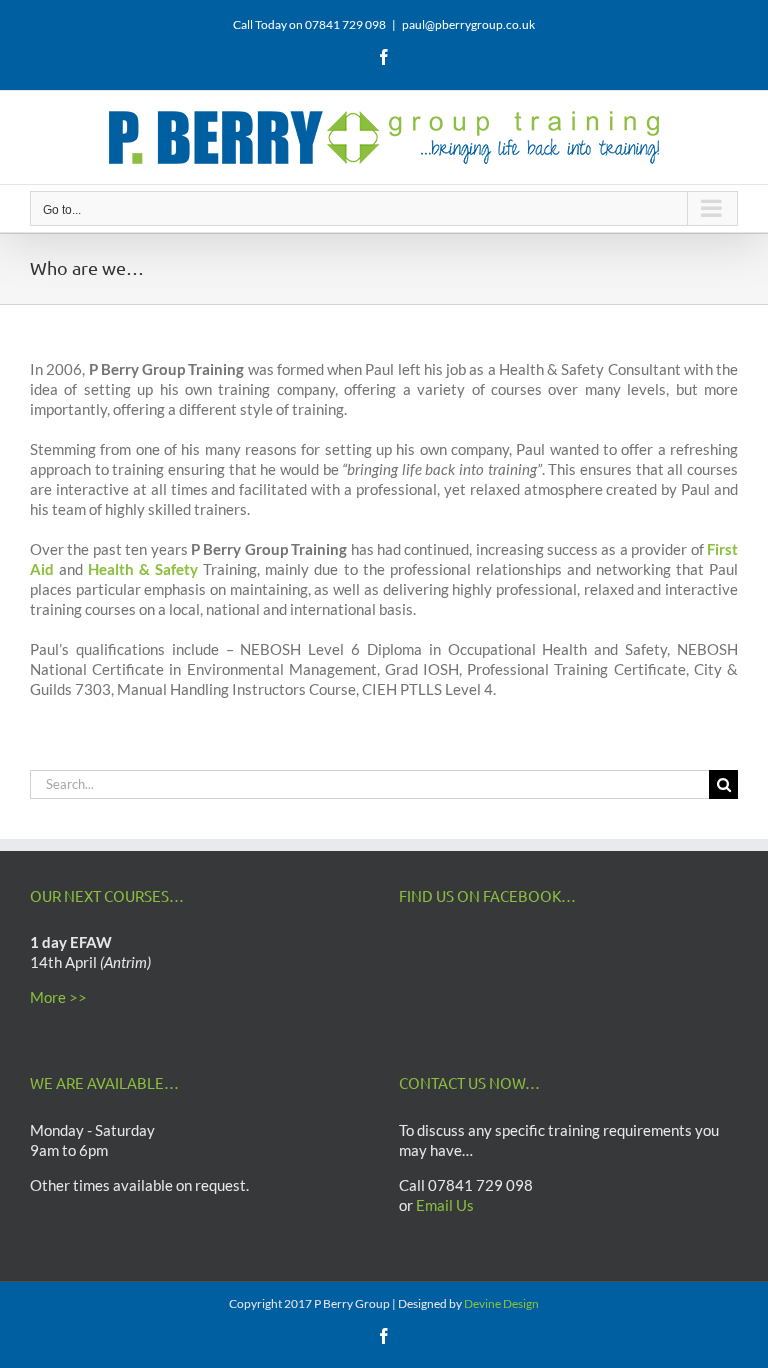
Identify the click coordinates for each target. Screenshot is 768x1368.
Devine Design (501, 1303)
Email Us (445, 1205)
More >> (58, 997)
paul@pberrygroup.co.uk (468, 24)
